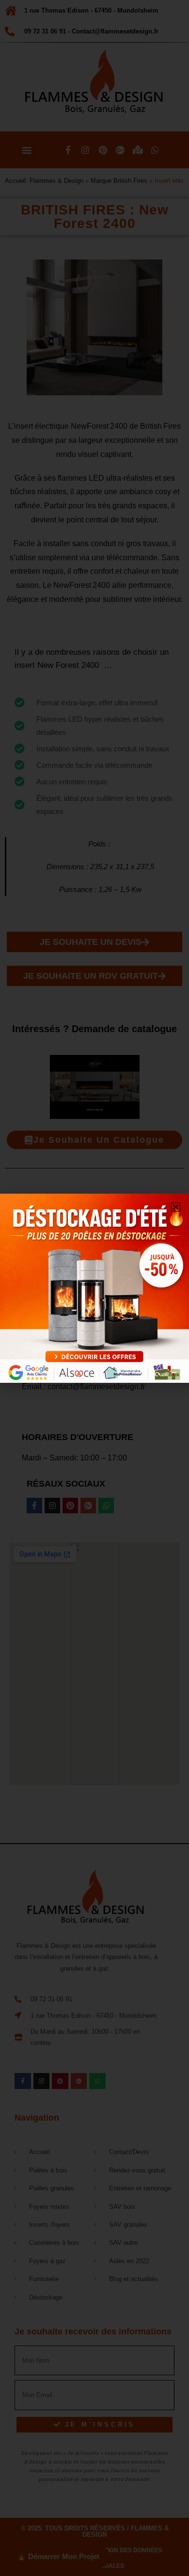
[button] (176, 1207)
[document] (94, 1288)
